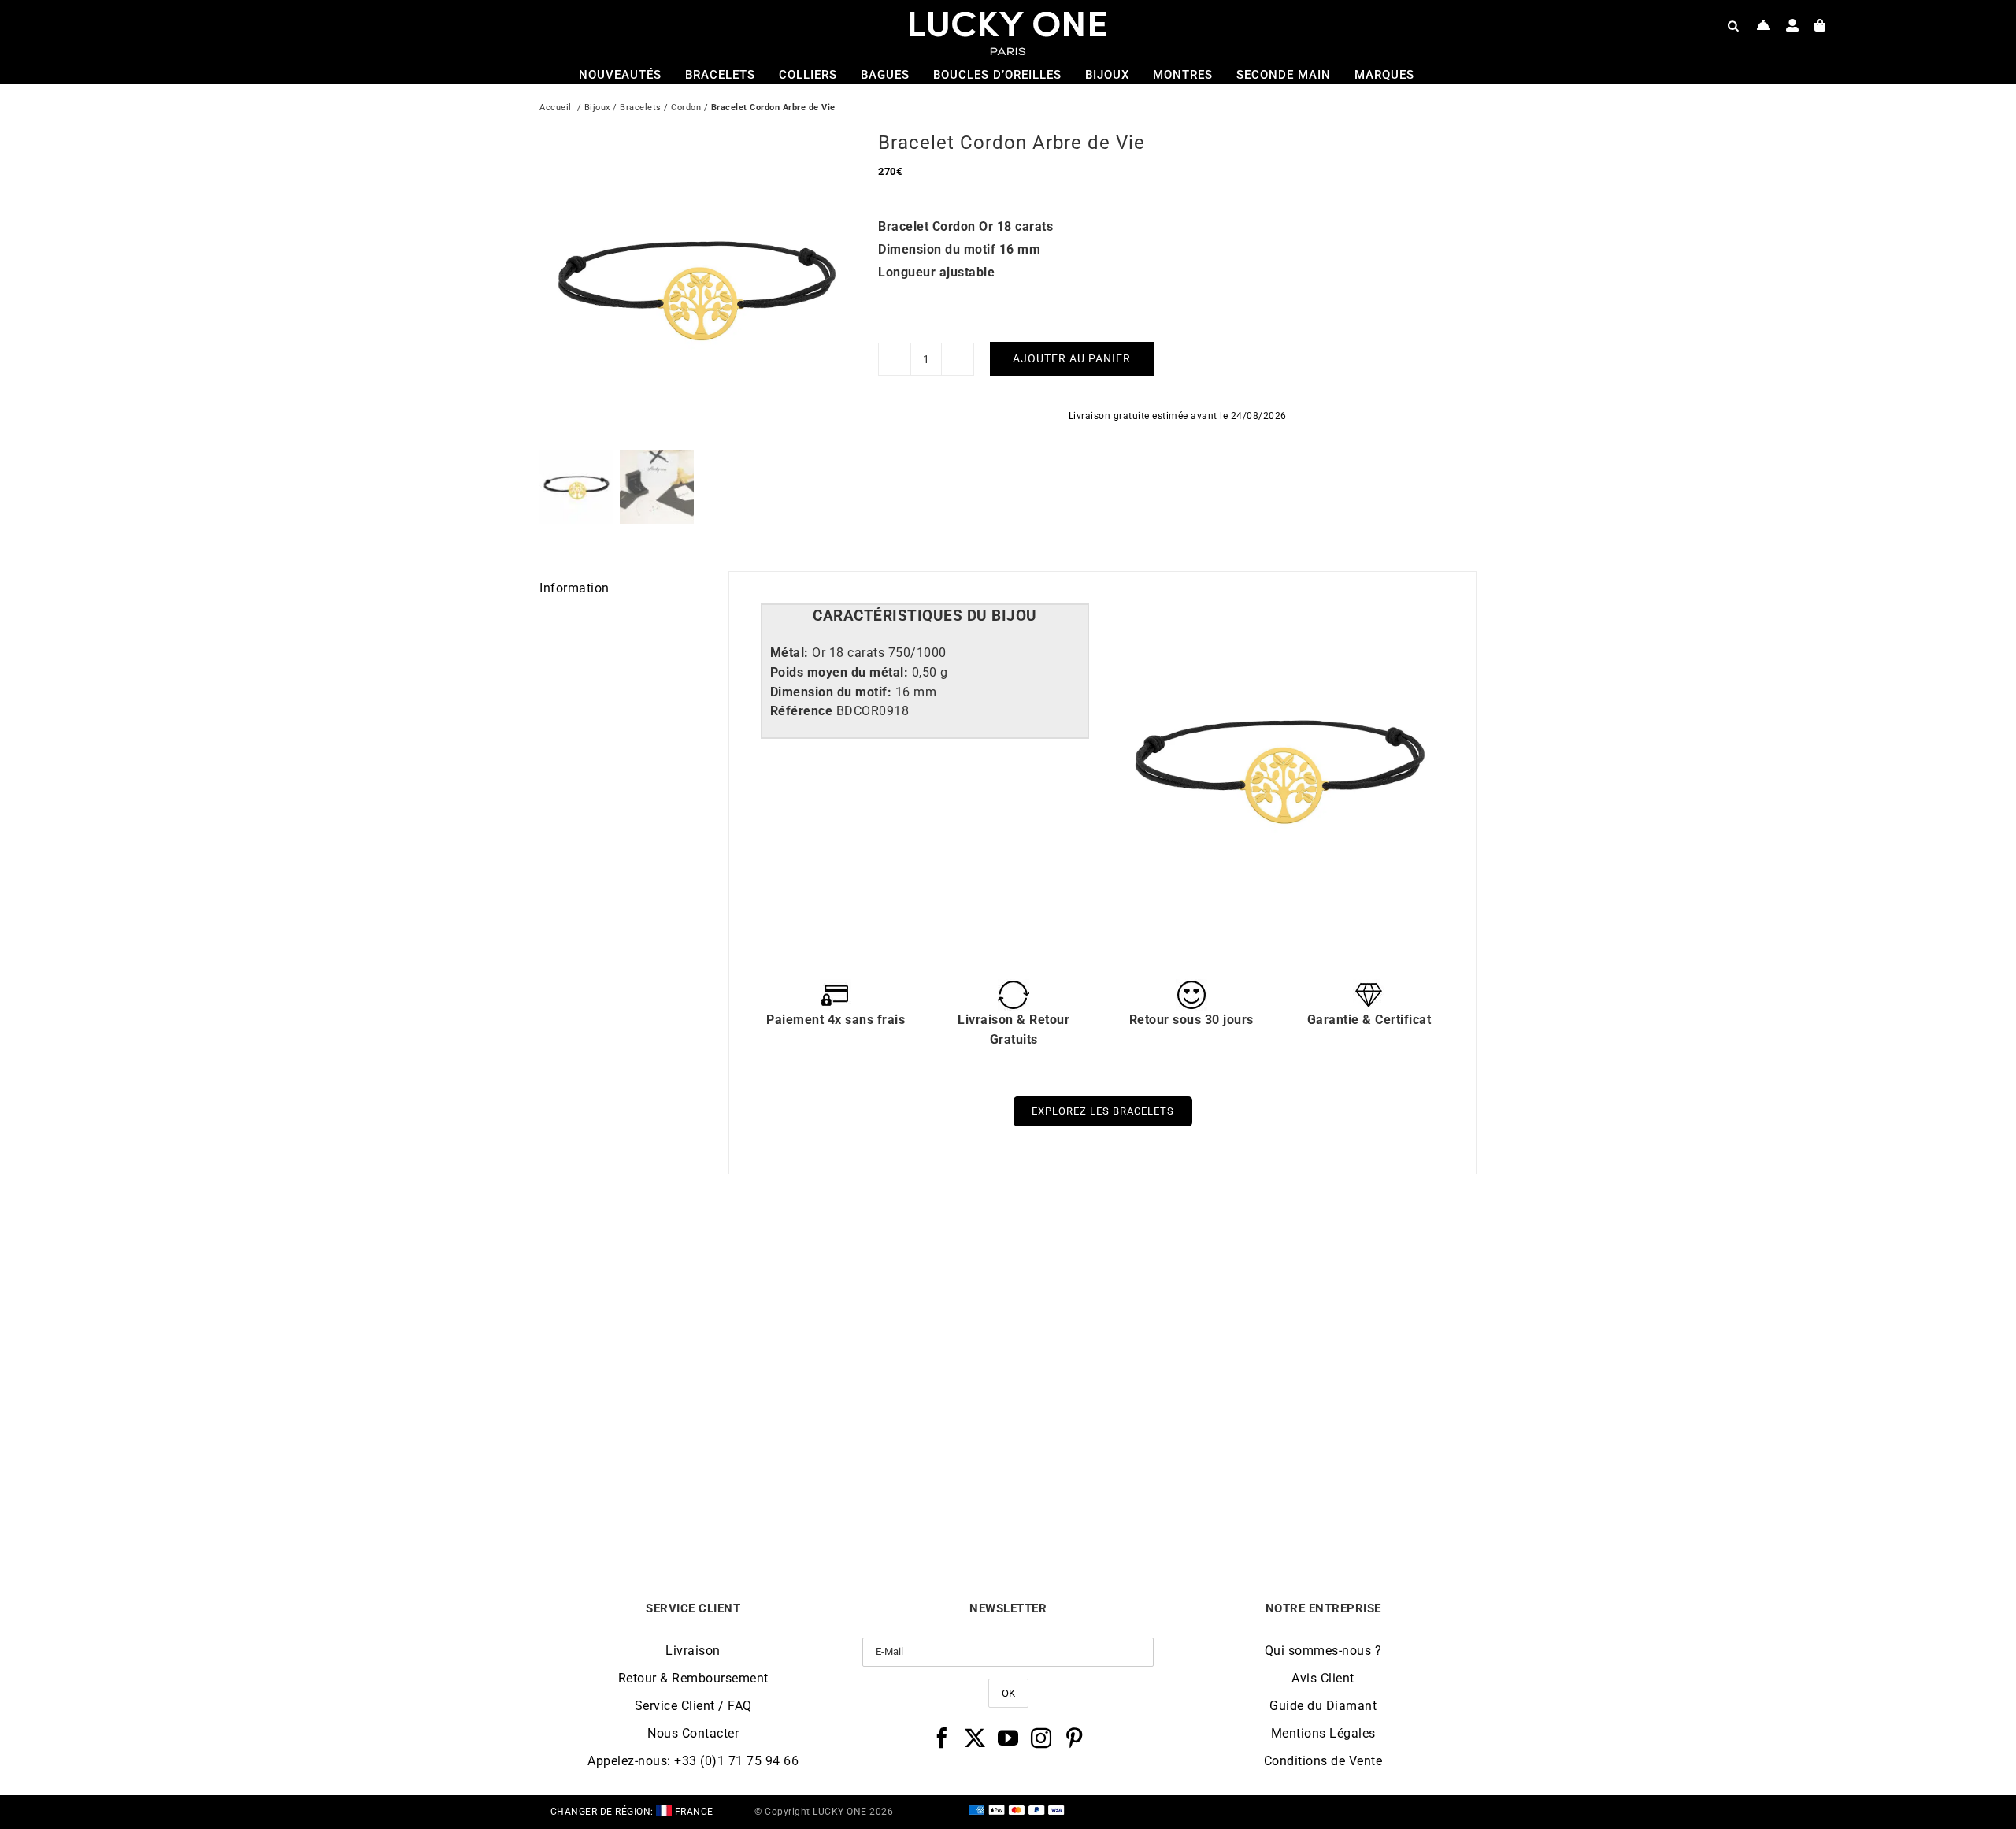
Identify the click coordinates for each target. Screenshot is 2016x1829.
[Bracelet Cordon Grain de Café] (1125, 1260)
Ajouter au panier (1072, 358)
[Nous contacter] (1764, 25)
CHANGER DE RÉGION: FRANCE (632, 1812)
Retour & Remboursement (693, 1678)
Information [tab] (574, 588)
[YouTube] (1008, 1738)
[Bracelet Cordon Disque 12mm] (657, 1260)
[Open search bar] (1733, 25)
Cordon (686, 108)
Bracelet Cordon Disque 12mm (656, 1491)
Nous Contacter (693, 1733)
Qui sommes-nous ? (1323, 1651)
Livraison (693, 1651)
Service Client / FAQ (693, 1706)
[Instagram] (1041, 1738)
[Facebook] (942, 1738)
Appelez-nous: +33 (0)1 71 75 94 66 (693, 1761)
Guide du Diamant (1323, 1706)
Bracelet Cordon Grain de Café (1125, 1491)
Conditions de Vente (1323, 1761)
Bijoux (597, 108)
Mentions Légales (1323, 1733)
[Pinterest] (1075, 1738)
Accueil (556, 108)
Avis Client (1323, 1678)
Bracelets (641, 108)
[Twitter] (975, 1738)
